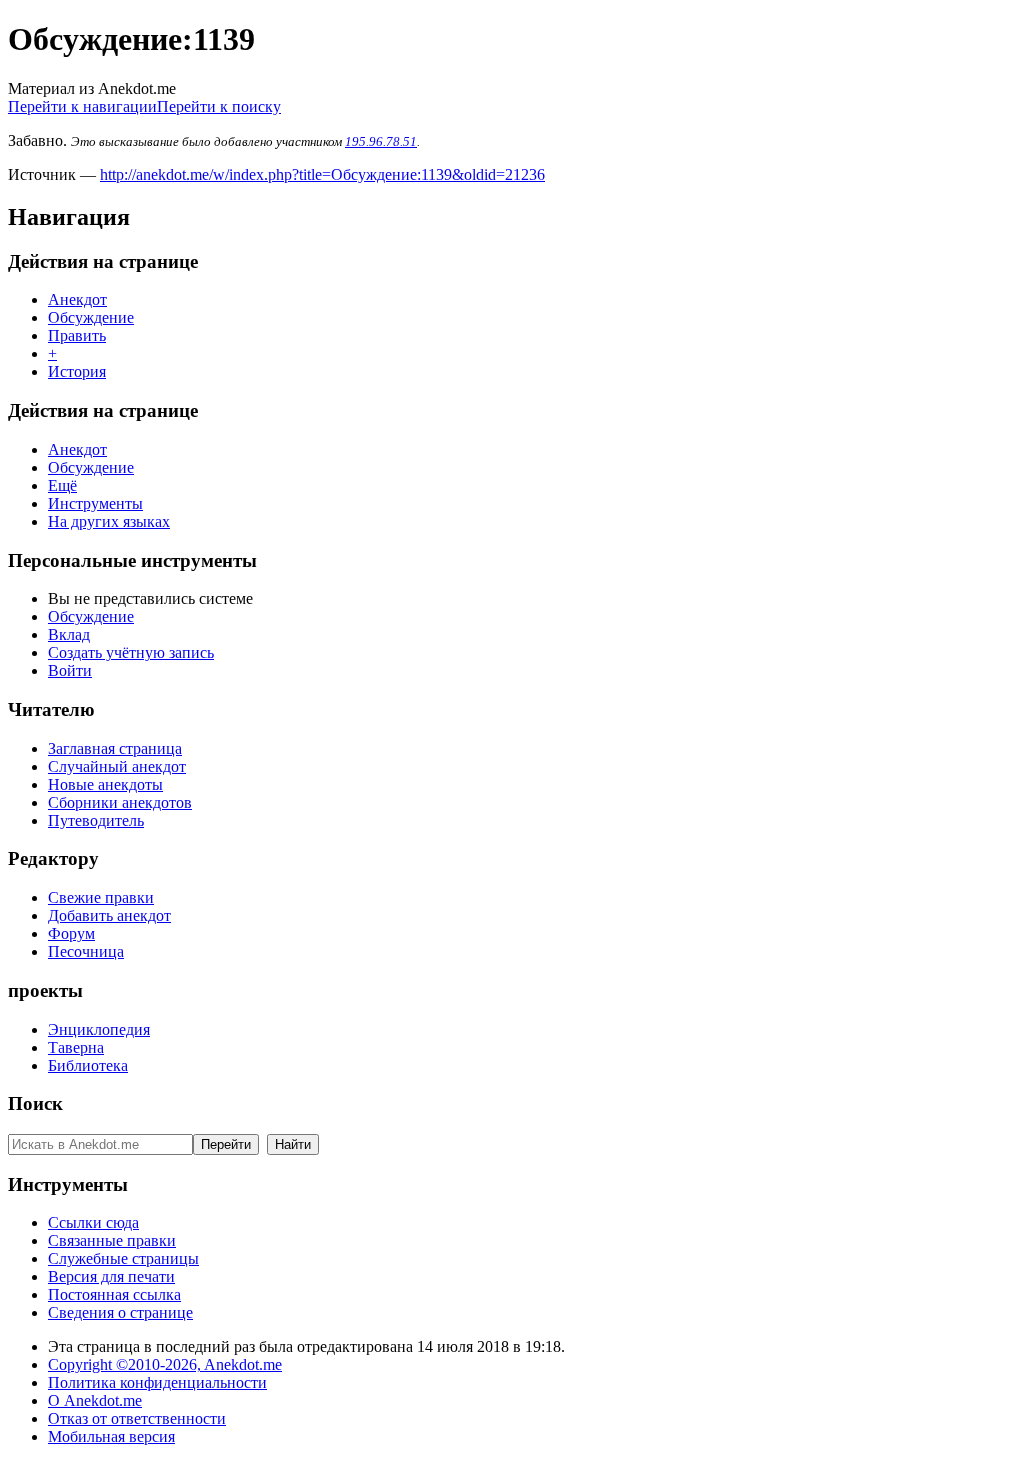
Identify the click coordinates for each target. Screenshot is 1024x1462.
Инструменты (95, 503)
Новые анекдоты (105, 784)
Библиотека (88, 1065)
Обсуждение (91, 317)
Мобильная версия (111, 1436)
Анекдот (77, 299)
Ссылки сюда (93, 1222)
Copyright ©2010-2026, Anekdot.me (165, 1364)
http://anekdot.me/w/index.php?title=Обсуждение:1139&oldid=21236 (322, 174)
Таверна (76, 1047)
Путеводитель (96, 820)
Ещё (62, 485)
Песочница (86, 951)
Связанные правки (112, 1240)
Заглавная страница (115, 748)
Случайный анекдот (117, 766)
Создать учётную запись (131, 652)
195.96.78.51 (381, 141)
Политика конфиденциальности (157, 1382)
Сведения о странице (120, 1312)
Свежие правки (101, 897)
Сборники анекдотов (120, 802)
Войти (70, 670)
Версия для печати (111, 1276)
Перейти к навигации (82, 106)
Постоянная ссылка (114, 1294)
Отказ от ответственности (137, 1418)
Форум (71, 933)
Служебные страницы (123, 1258)
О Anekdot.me (95, 1400)
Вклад (69, 634)
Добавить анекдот (109, 915)
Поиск (35, 1103)
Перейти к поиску (219, 106)
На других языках (109, 521)
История (77, 371)
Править (77, 335)
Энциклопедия (99, 1029)
